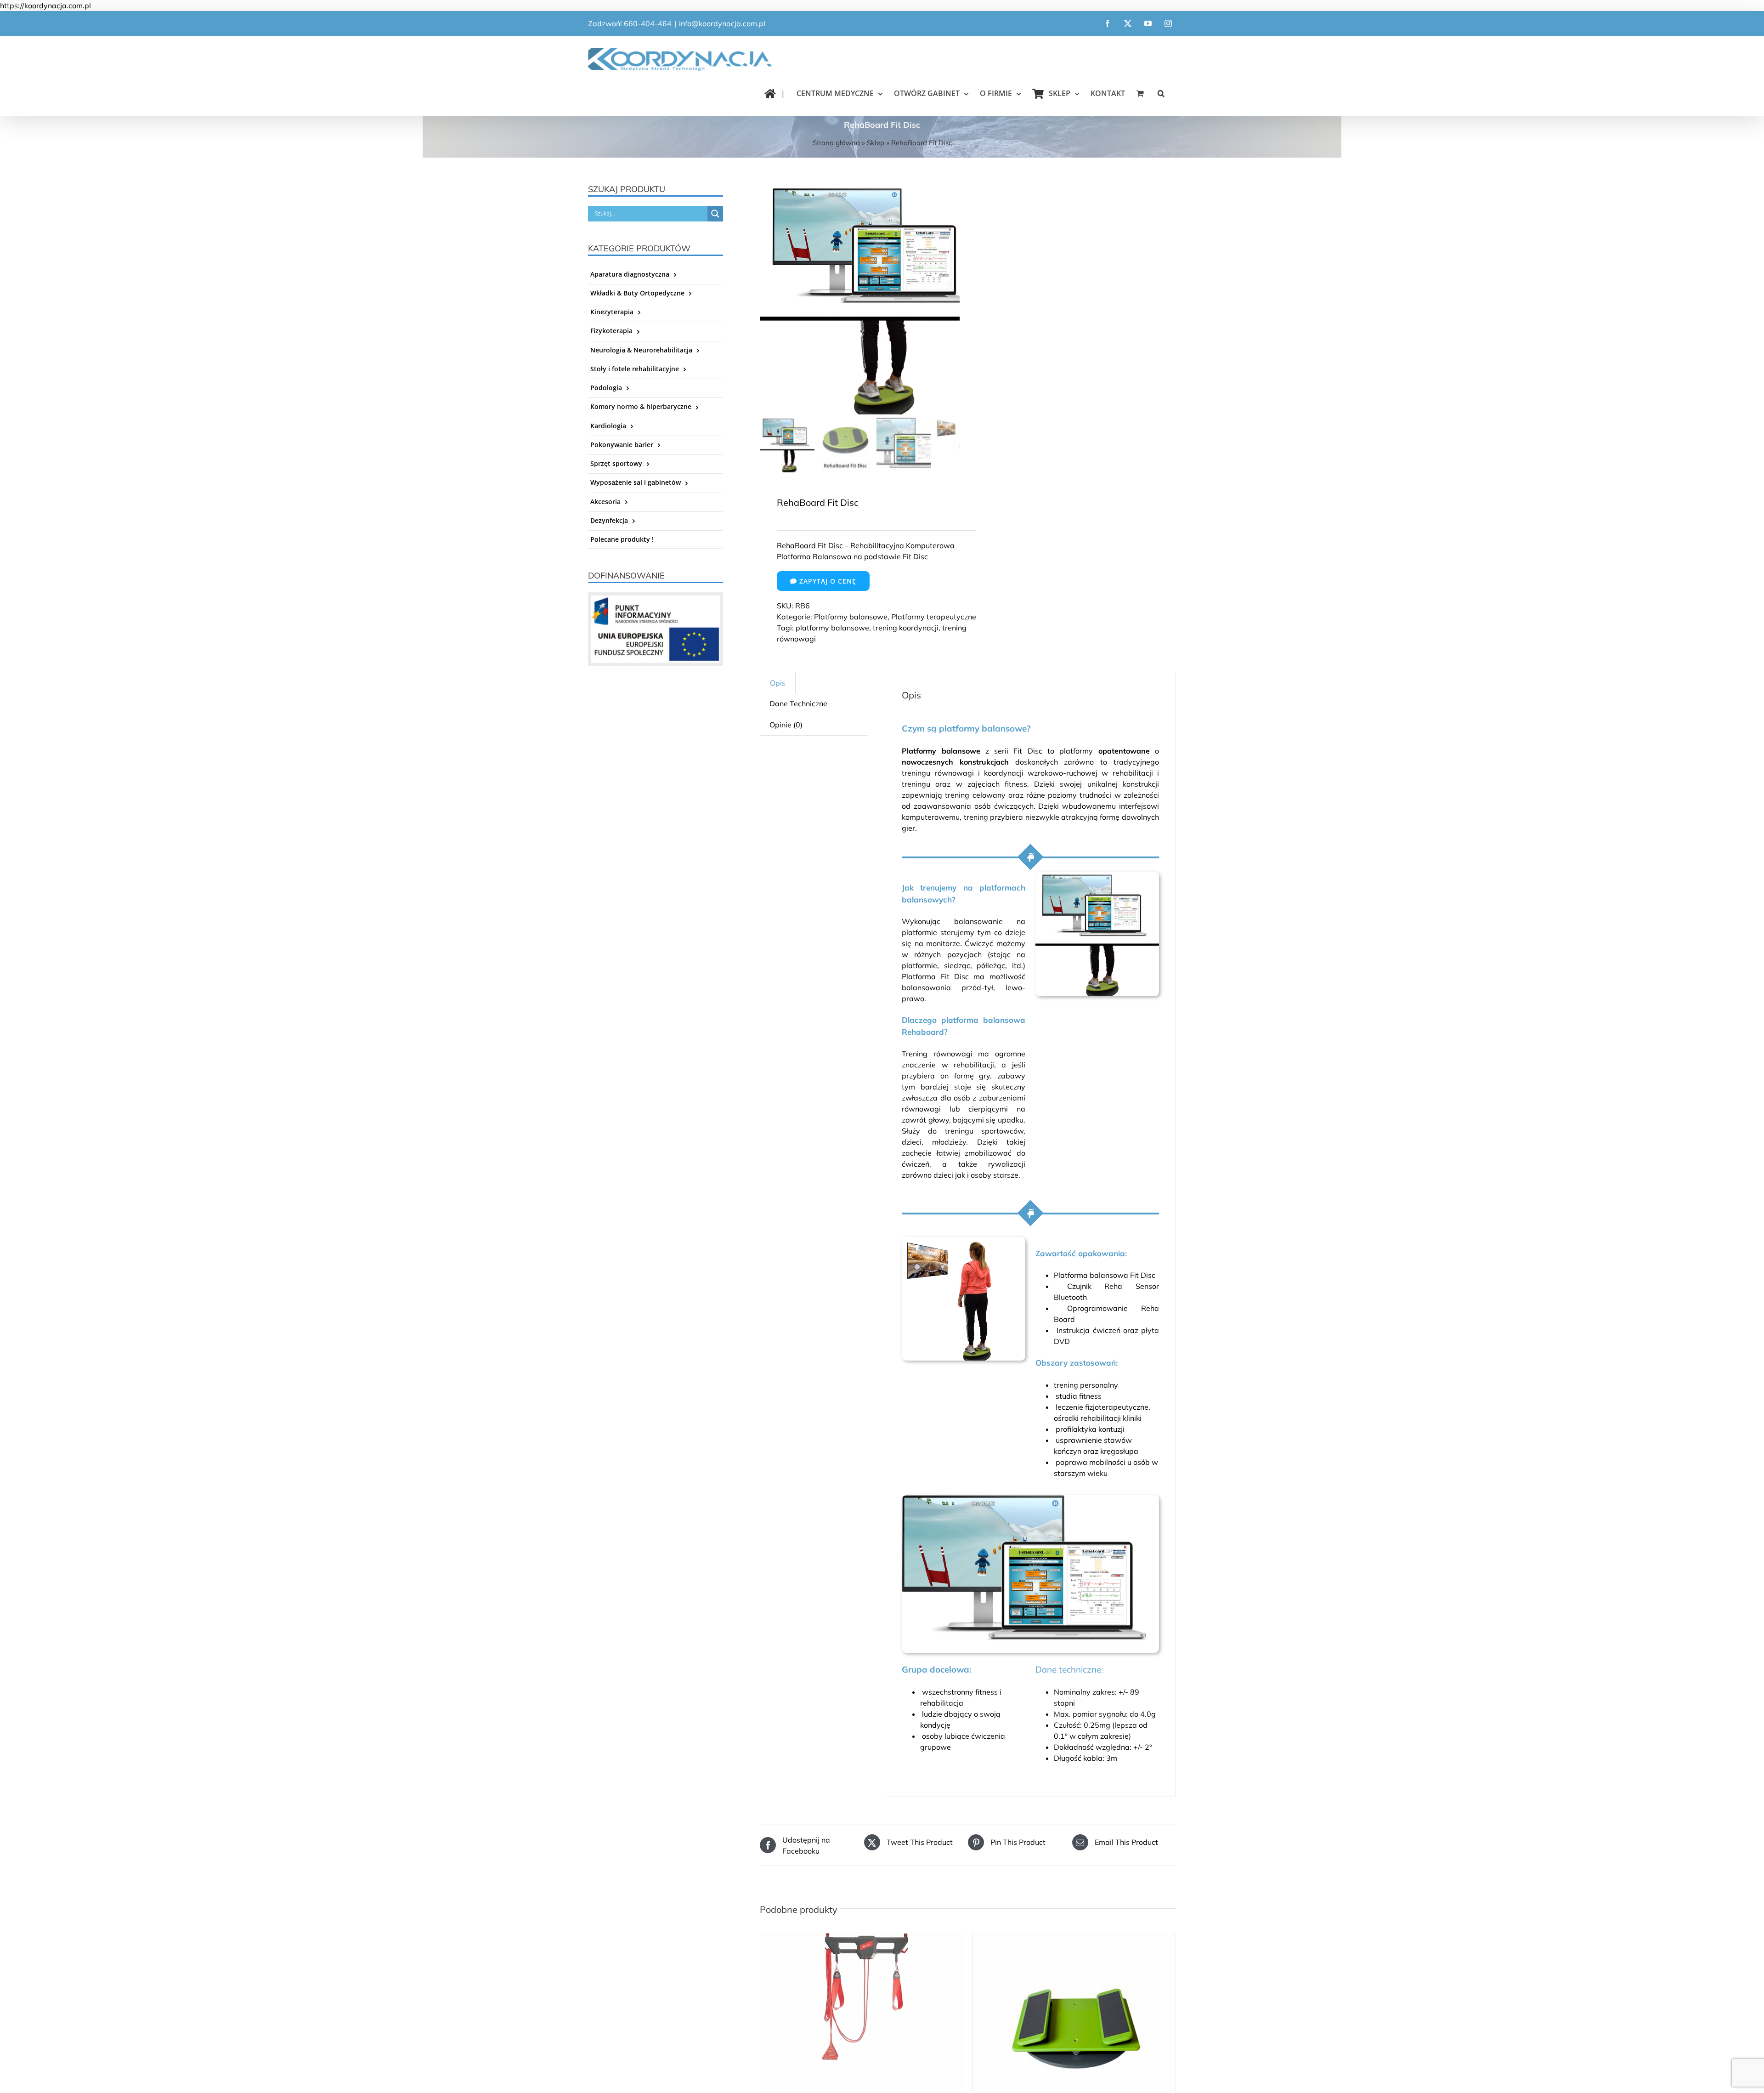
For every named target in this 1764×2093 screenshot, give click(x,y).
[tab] (778, 683)
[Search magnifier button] (715, 214)
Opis (778, 683)
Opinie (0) (786, 725)
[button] (1161, 93)
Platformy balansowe (851, 617)
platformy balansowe (832, 628)
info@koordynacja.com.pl (722, 23)
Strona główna (836, 143)
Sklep (876, 143)
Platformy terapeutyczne (934, 617)
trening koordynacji (906, 628)
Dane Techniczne (798, 703)
